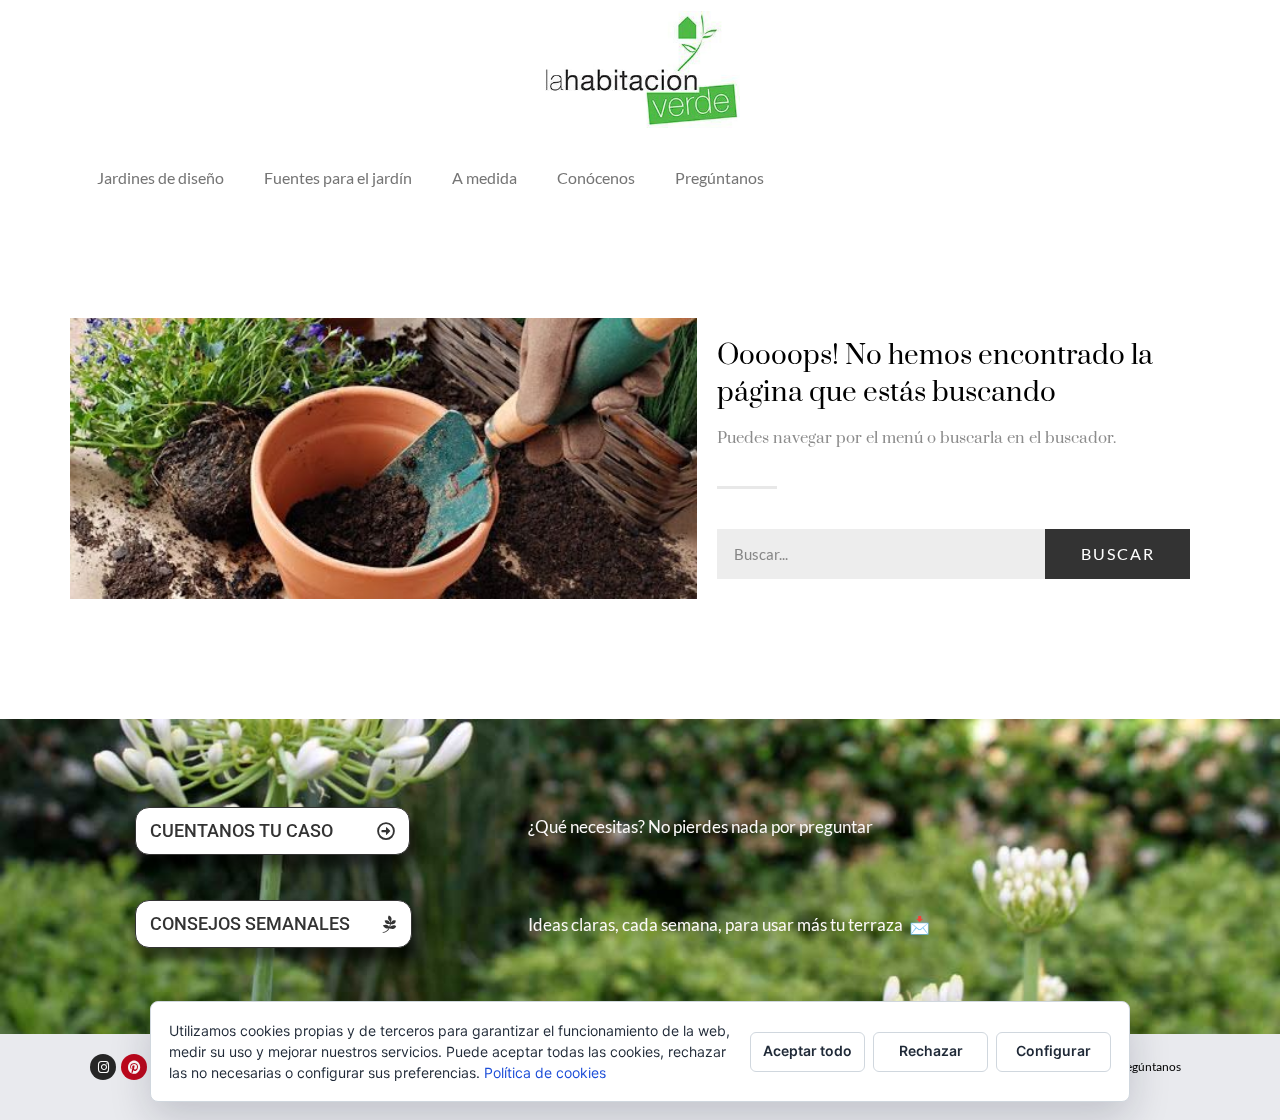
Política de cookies (545, 1072)
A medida (484, 177)
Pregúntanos (719, 177)
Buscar (1118, 553)
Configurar (1053, 1050)
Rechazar (931, 1050)
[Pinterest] (134, 1067)
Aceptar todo (807, 1050)
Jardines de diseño (160, 177)
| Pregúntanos (1144, 1066)
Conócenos (596, 177)
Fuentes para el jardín (338, 177)
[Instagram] (103, 1067)
